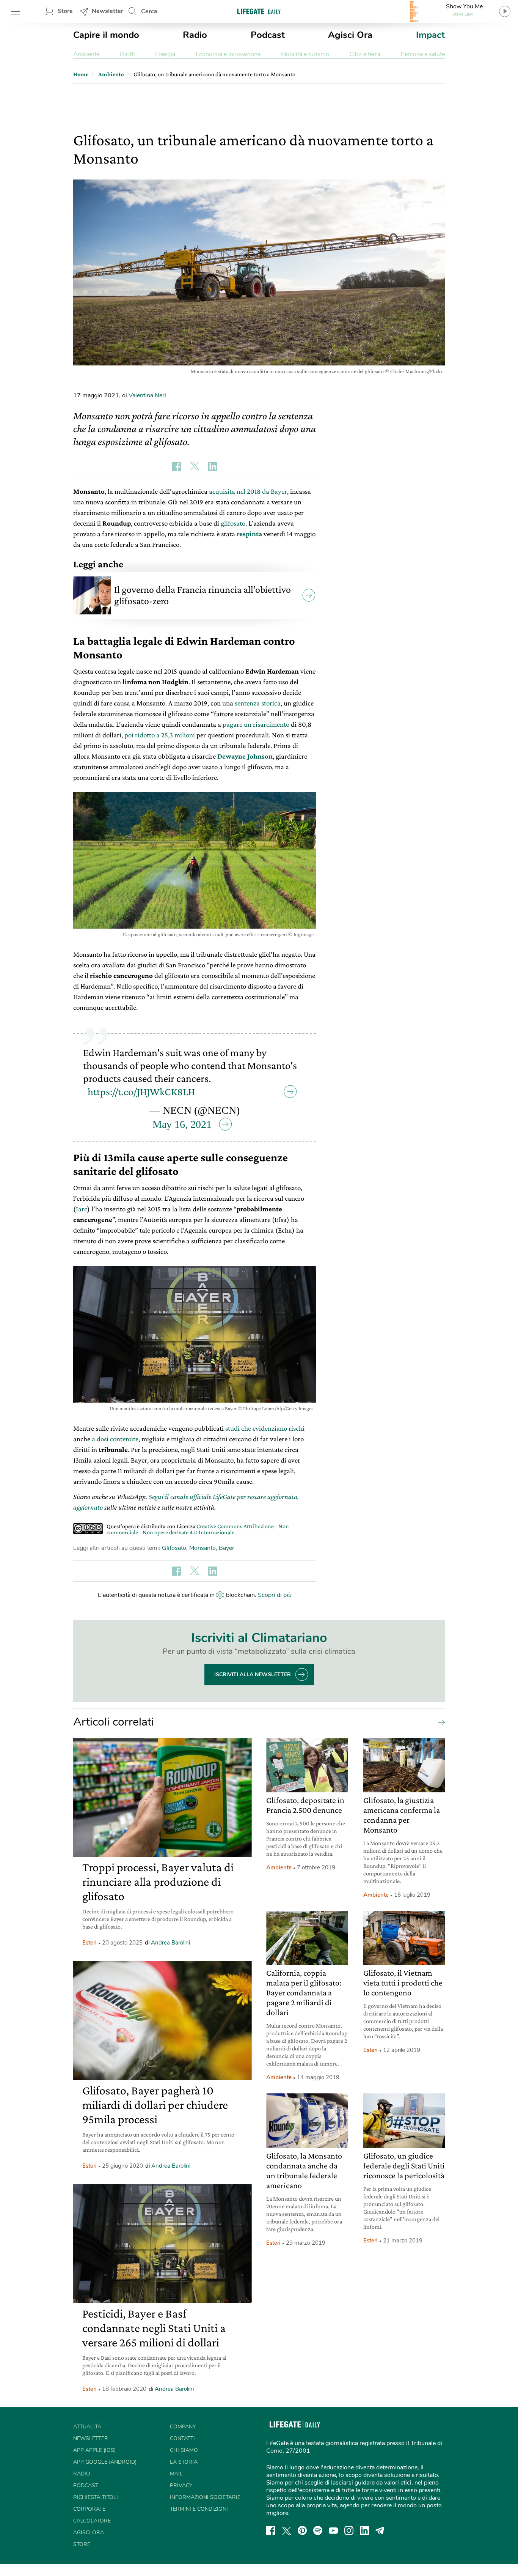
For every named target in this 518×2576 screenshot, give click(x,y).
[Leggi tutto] (440, 1722)
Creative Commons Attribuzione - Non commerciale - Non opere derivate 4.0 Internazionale (198, 1529)
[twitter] (287, 2530)
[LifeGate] (259, 11)
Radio (195, 35)
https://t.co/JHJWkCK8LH (141, 1092)
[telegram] (380, 2530)
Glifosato (174, 1548)
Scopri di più (275, 1595)
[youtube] (333, 2530)
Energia (165, 54)
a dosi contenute (115, 1439)
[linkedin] (364, 2530)
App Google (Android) (105, 2462)
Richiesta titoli (96, 2497)
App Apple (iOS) (94, 2450)
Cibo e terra (365, 54)
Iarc (82, 1209)
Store (65, 11)
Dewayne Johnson (245, 756)
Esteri (89, 1943)
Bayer (227, 1548)
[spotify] (318, 2530)
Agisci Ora (350, 35)
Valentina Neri (147, 395)
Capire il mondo (106, 35)
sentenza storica (258, 703)
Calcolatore (92, 2521)
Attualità (87, 2427)
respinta (249, 534)
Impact (430, 35)
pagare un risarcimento (256, 724)
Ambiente (86, 54)
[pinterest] (302, 2530)
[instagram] (349, 2530)
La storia (184, 2462)
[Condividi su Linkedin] (213, 466)
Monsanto (202, 1548)
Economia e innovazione (228, 54)
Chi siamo (184, 2450)
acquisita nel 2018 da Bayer (248, 491)
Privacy (181, 2485)
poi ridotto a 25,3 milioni (160, 735)
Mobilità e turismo (305, 54)
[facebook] (271, 2530)
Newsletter (108, 11)
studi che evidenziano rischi (265, 1428)
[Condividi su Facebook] (176, 466)
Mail (176, 2474)
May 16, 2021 (182, 1124)
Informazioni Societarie (205, 2497)
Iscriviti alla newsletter (253, 1675)
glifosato (233, 523)
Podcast (268, 35)
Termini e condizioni (199, 2509)
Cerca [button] (149, 11)
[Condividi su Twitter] (195, 466)
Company (183, 2427)
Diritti (127, 54)
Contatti (182, 2438)
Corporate (89, 2509)
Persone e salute (423, 54)
